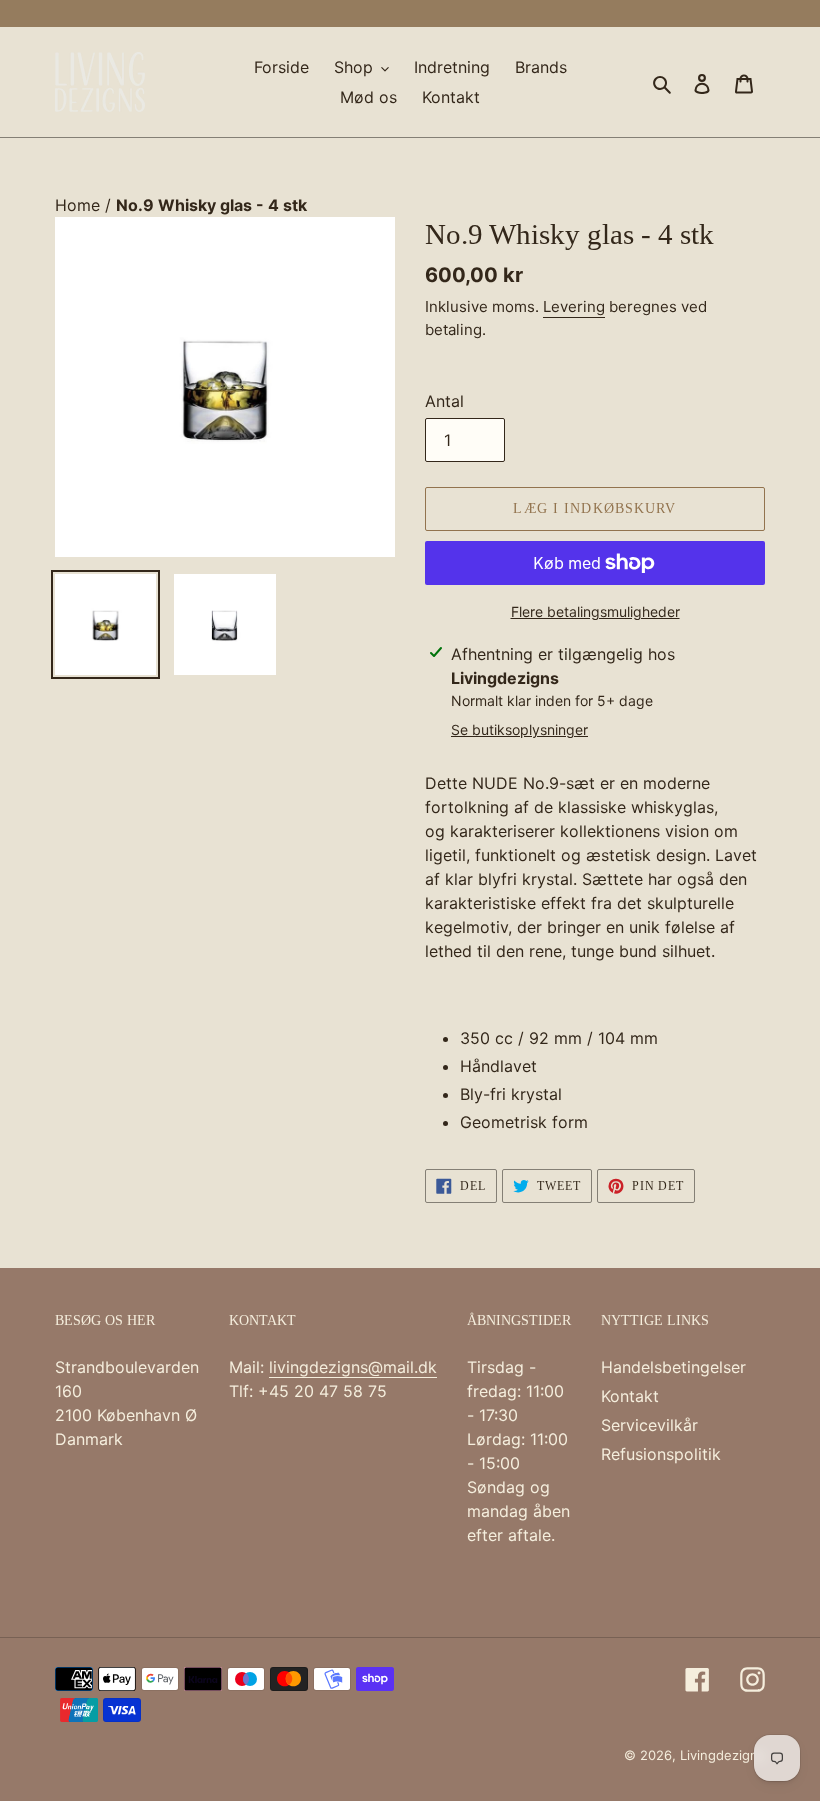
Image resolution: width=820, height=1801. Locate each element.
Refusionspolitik (661, 1454)
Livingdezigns (722, 1755)
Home (80, 205)
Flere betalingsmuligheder (595, 611)
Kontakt (630, 1396)
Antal (444, 401)
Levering (574, 306)
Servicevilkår (649, 1425)
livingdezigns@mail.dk (353, 1367)
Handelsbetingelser (673, 1367)
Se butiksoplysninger (519, 729)
